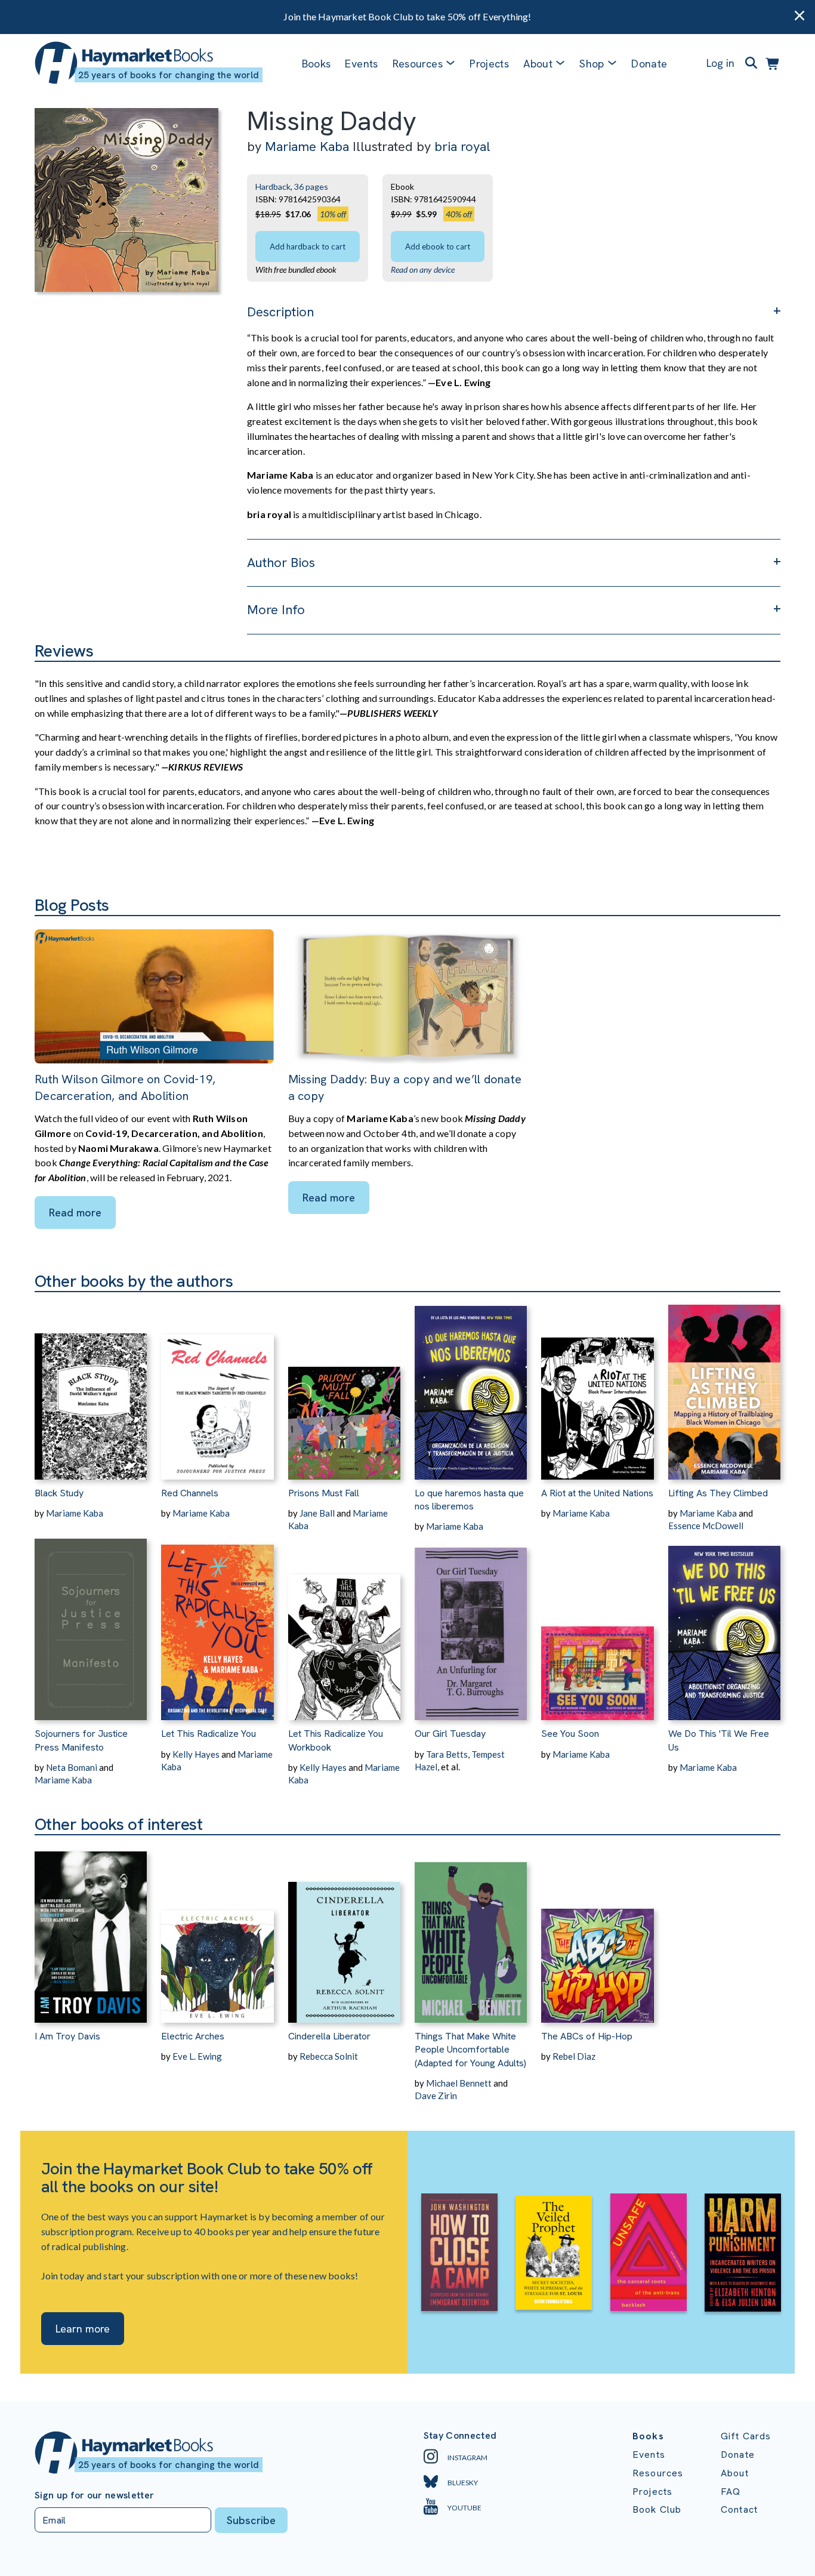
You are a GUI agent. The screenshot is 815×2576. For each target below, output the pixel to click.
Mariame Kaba (307, 147)
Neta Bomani (72, 1767)
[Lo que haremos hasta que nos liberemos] (471, 1386)
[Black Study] (91, 1386)
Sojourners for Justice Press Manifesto (81, 1740)
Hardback (273, 187)
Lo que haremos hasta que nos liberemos (469, 1500)
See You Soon (570, 1734)
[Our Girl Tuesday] (471, 1626)
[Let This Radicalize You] (217, 1626)
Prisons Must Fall (324, 1493)
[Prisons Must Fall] (344, 1386)
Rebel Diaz (574, 2056)
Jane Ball (317, 1513)
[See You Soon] (597, 1626)
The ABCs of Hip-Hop (587, 2036)
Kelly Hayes (196, 1754)
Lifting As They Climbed (718, 1493)
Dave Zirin (436, 2096)
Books (317, 64)
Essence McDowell (706, 1526)
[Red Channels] (217, 1386)
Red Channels (190, 1493)
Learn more (83, 2329)
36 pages (311, 187)
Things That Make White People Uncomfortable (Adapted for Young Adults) (470, 2050)
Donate (649, 64)
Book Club (657, 2509)
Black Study (59, 1493)
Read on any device (423, 269)
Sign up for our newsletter (94, 2495)
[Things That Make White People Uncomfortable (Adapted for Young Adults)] (471, 1929)
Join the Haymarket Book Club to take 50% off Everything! (407, 16)
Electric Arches (193, 2036)
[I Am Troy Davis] (91, 1929)
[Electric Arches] (217, 1929)
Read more (75, 1212)
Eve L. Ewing (197, 2056)
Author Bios (281, 563)
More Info (276, 610)
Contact (739, 2509)
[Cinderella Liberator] (344, 1929)
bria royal (462, 147)
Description (280, 312)
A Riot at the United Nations (597, 1493)
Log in (720, 63)
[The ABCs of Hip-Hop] (597, 1929)
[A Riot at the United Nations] (597, 1386)
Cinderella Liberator (329, 2036)
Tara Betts (447, 1754)
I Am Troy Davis (67, 2036)
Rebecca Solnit (329, 2056)
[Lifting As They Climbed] (724, 1386)
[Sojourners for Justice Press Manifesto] (91, 1626)
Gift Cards (746, 2436)
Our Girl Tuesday (450, 1734)
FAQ (731, 2492)
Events (361, 64)
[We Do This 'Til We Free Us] (724, 1626)
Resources (418, 64)
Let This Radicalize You (209, 1734)
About (735, 2473)
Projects (489, 64)
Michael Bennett (459, 2083)
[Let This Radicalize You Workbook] (344, 1626)
